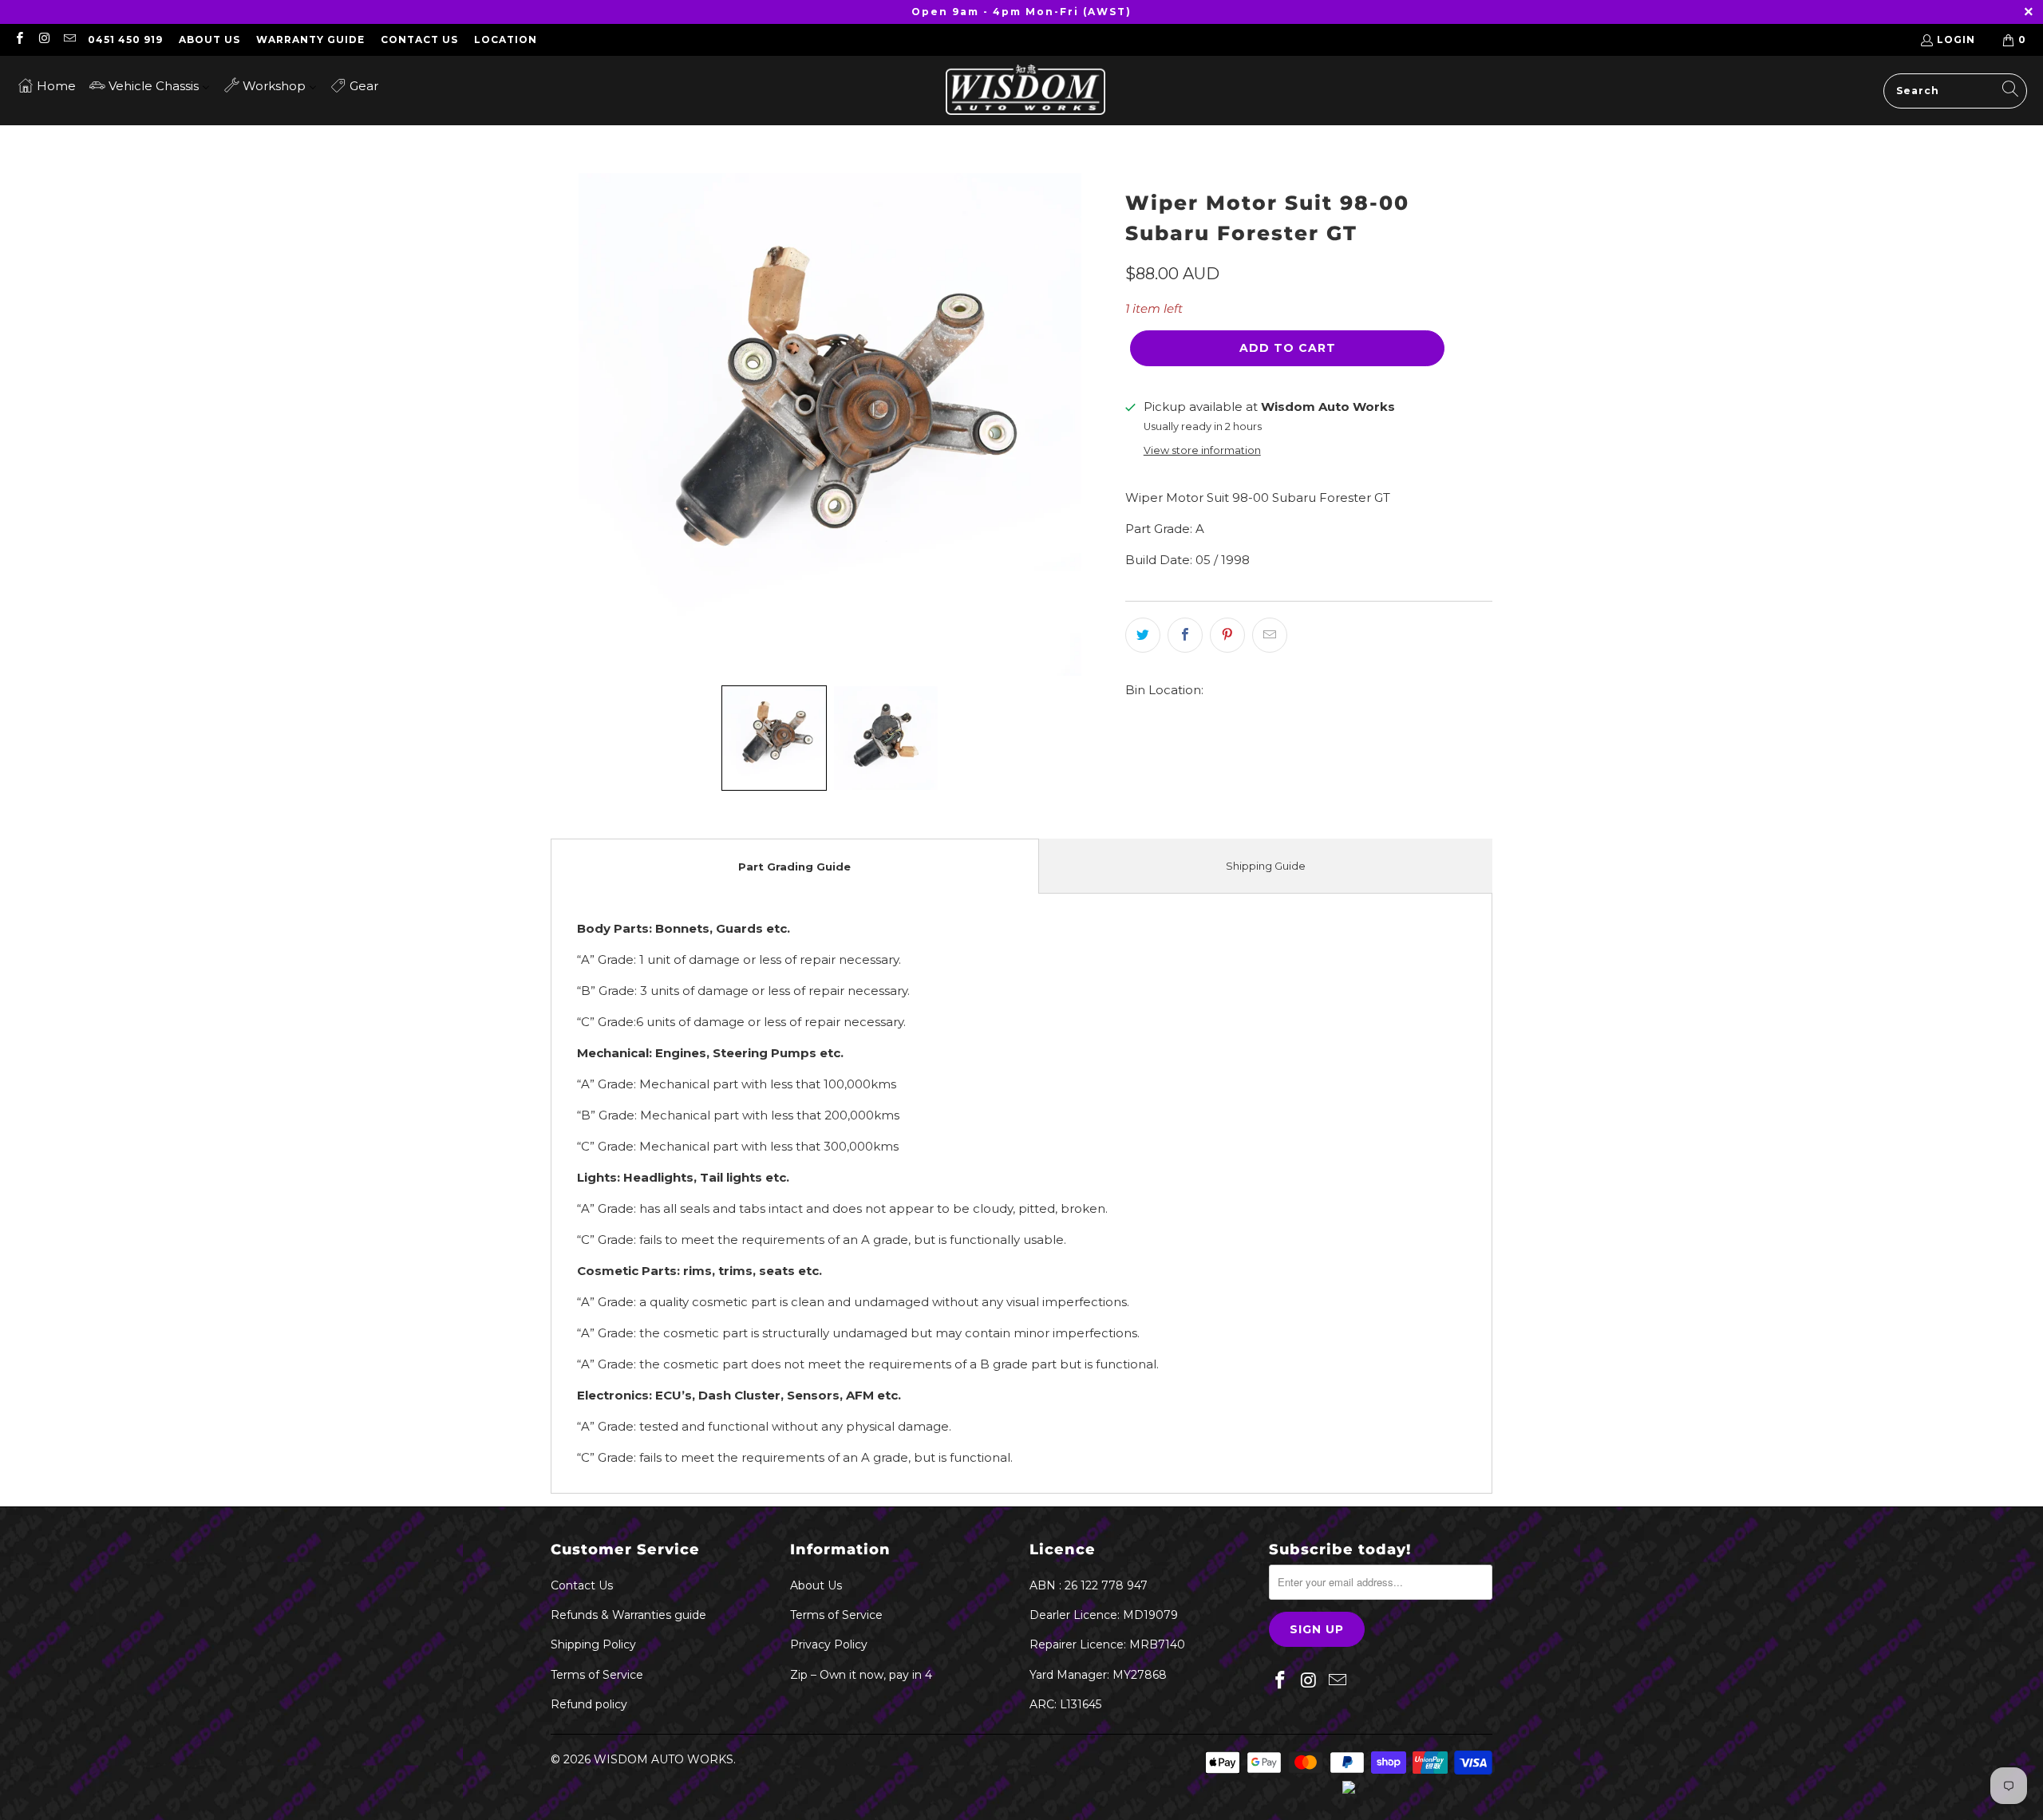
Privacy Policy (829, 1644)
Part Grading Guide (794, 867)
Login (1956, 39)
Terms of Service (597, 1675)
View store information (1202, 450)
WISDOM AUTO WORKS (664, 1759)
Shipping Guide (1266, 866)
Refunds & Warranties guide (628, 1615)
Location (506, 39)
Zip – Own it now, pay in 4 (861, 1675)
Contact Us (419, 39)
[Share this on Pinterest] (1227, 635)
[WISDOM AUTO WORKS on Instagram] (43, 39)
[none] (774, 738)
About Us (209, 39)
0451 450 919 (125, 39)
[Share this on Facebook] (1185, 635)
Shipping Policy (593, 1644)
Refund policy (589, 1704)
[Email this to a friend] (1270, 635)
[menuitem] (47, 85)
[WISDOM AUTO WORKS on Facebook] (19, 39)
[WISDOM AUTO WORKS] (1025, 91)
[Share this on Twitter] (1143, 635)
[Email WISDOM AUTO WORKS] (69, 39)
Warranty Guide (310, 39)
